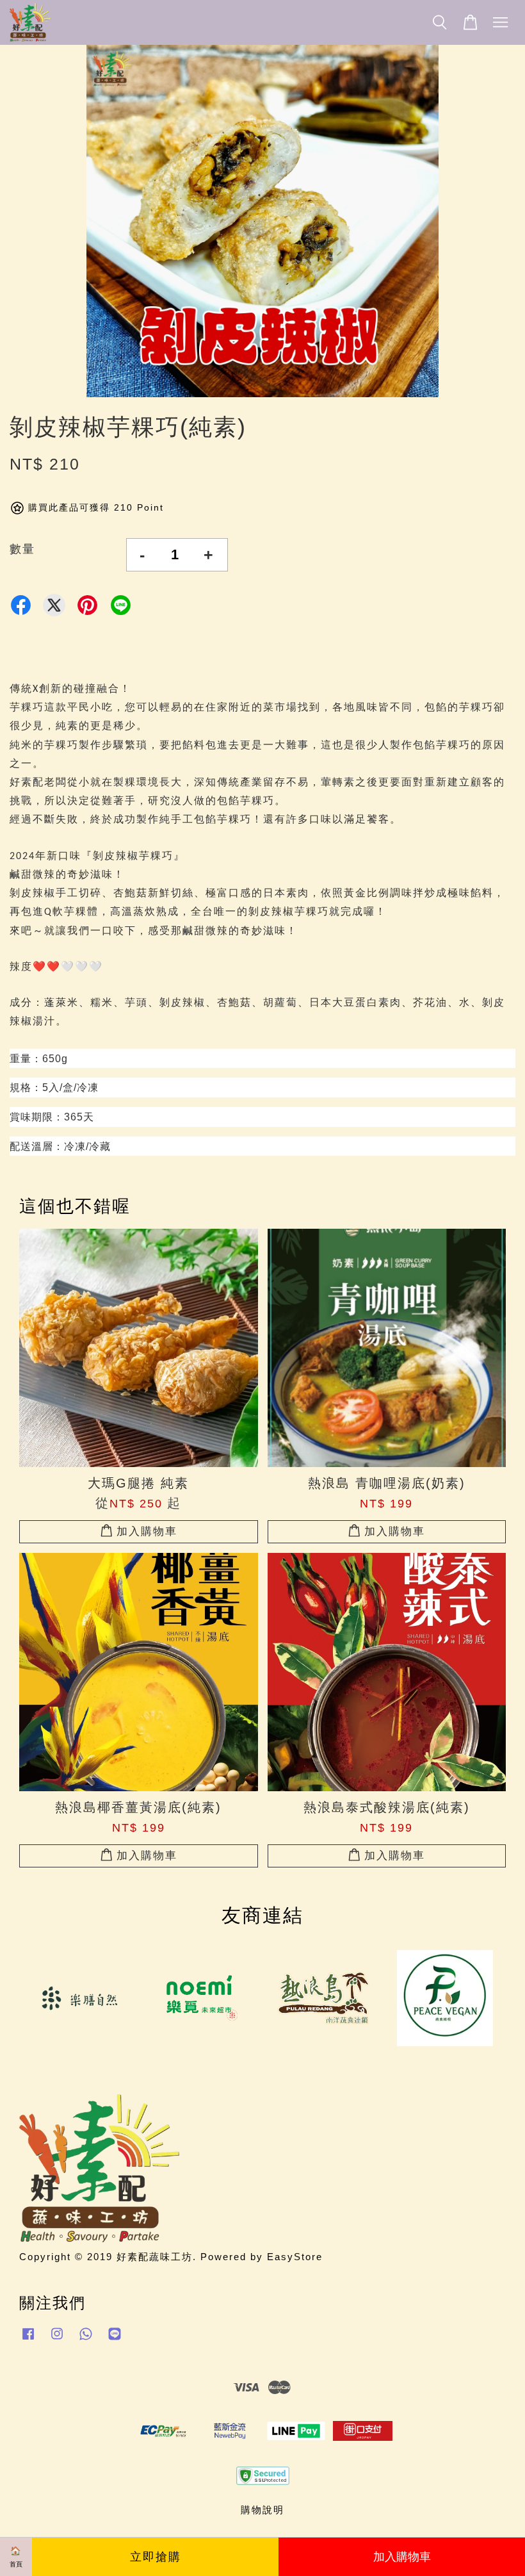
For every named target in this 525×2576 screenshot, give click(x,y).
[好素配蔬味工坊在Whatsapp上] (86, 2339)
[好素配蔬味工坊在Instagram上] (57, 2339)
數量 (22, 549)
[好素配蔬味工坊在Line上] (115, 2339)
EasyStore (295, 2257)
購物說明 (262, 2510)
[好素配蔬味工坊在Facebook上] (28, 2339)
